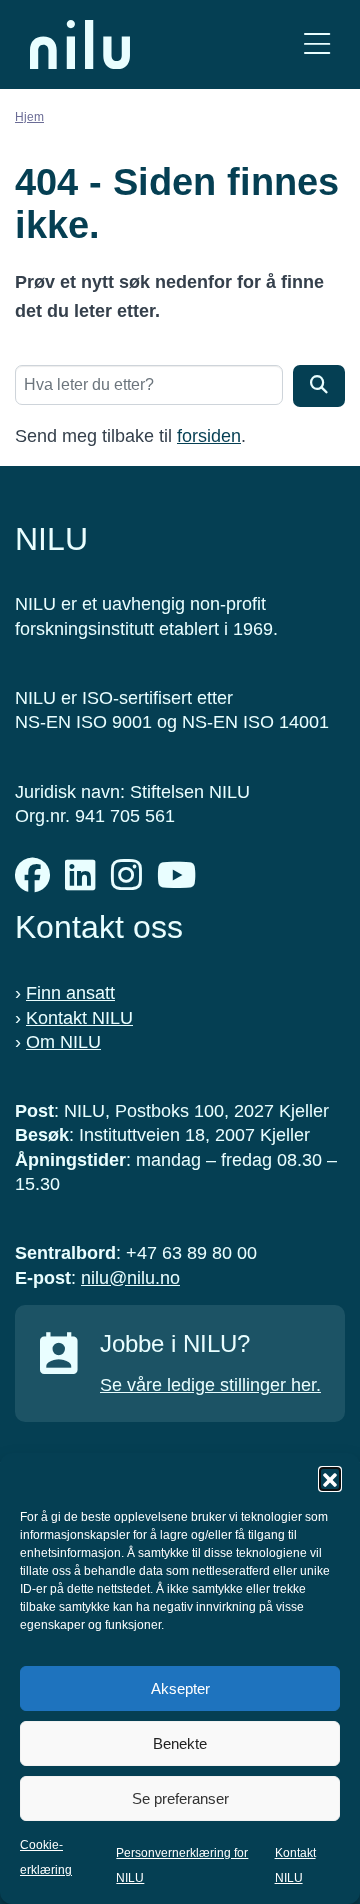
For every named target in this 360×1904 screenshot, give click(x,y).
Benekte (180, 1743)
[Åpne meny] (317, 44)
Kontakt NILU (79, 1018)
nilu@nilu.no (130, 1278)
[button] (330, 1478)
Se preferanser (180, 1798)
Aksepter (180, 1688)
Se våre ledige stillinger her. (210, 1385)
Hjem (29, 117)
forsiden (209, 436)
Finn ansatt (70, 993)
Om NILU (63, 1042)
